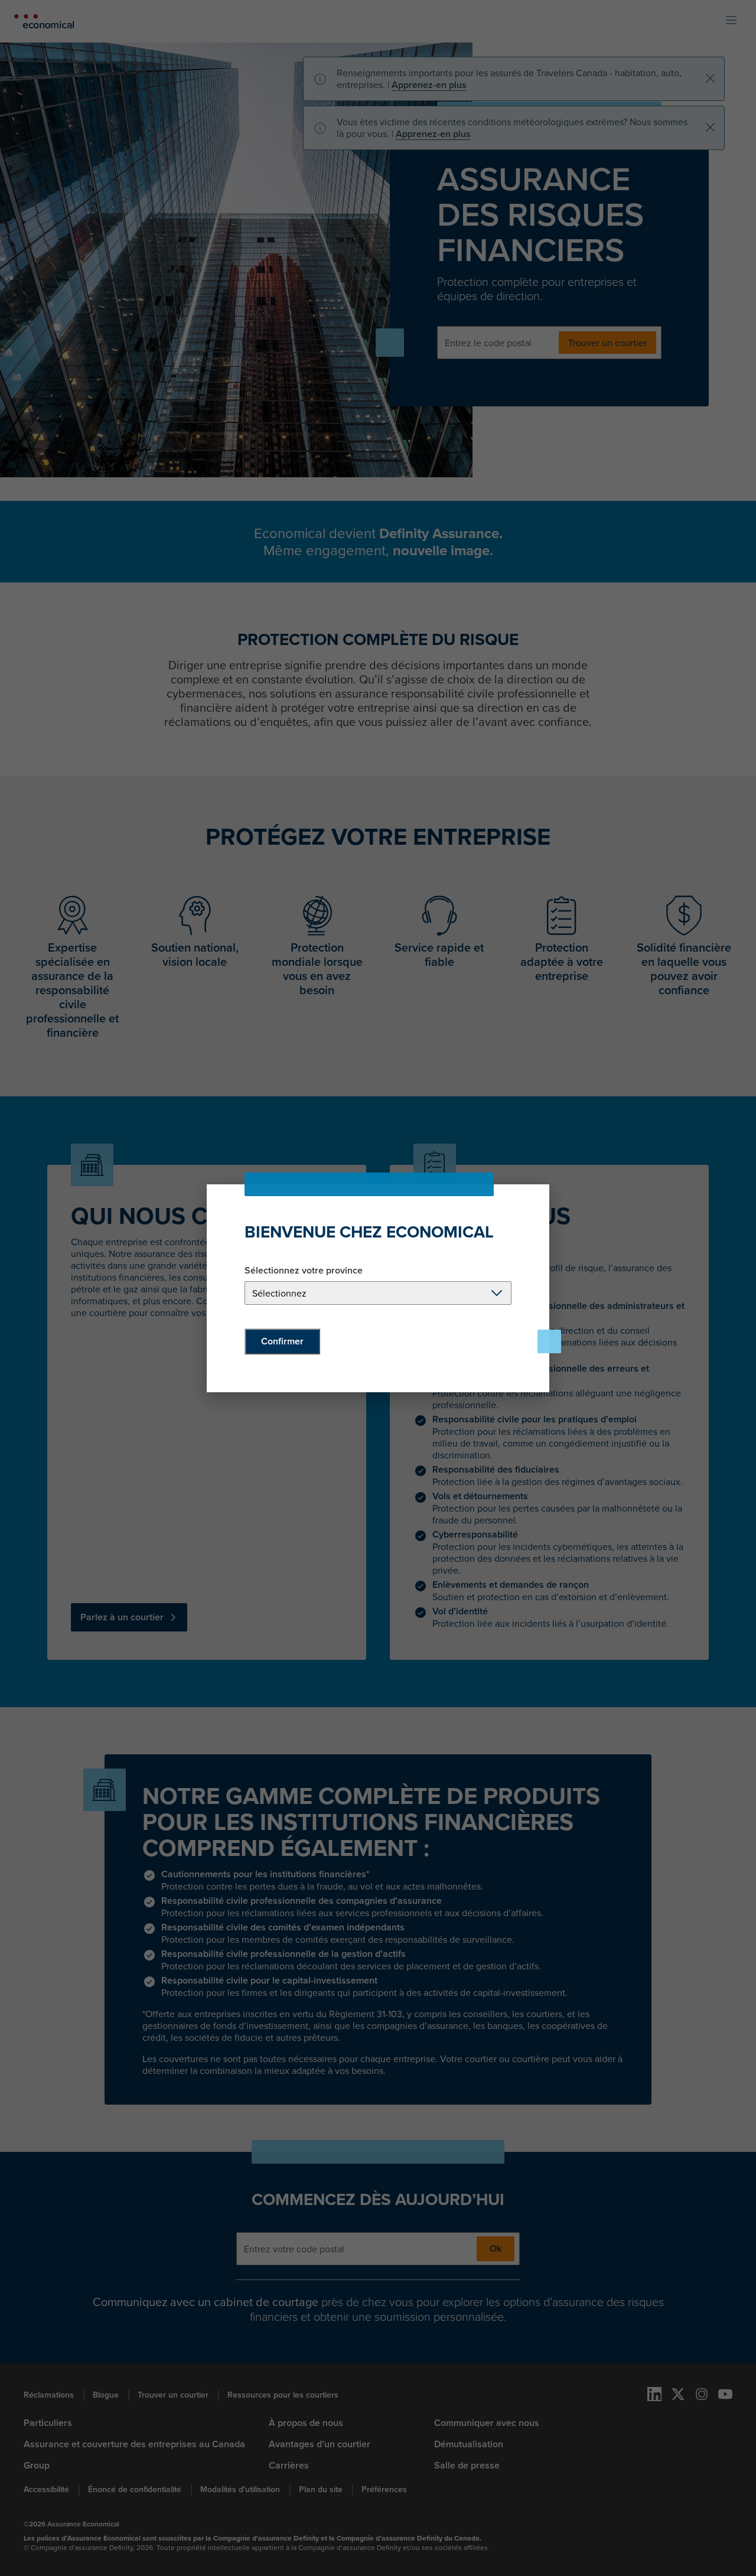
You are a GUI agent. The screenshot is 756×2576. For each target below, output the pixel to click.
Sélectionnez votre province (304, 1271)
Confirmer (282, 1341)
